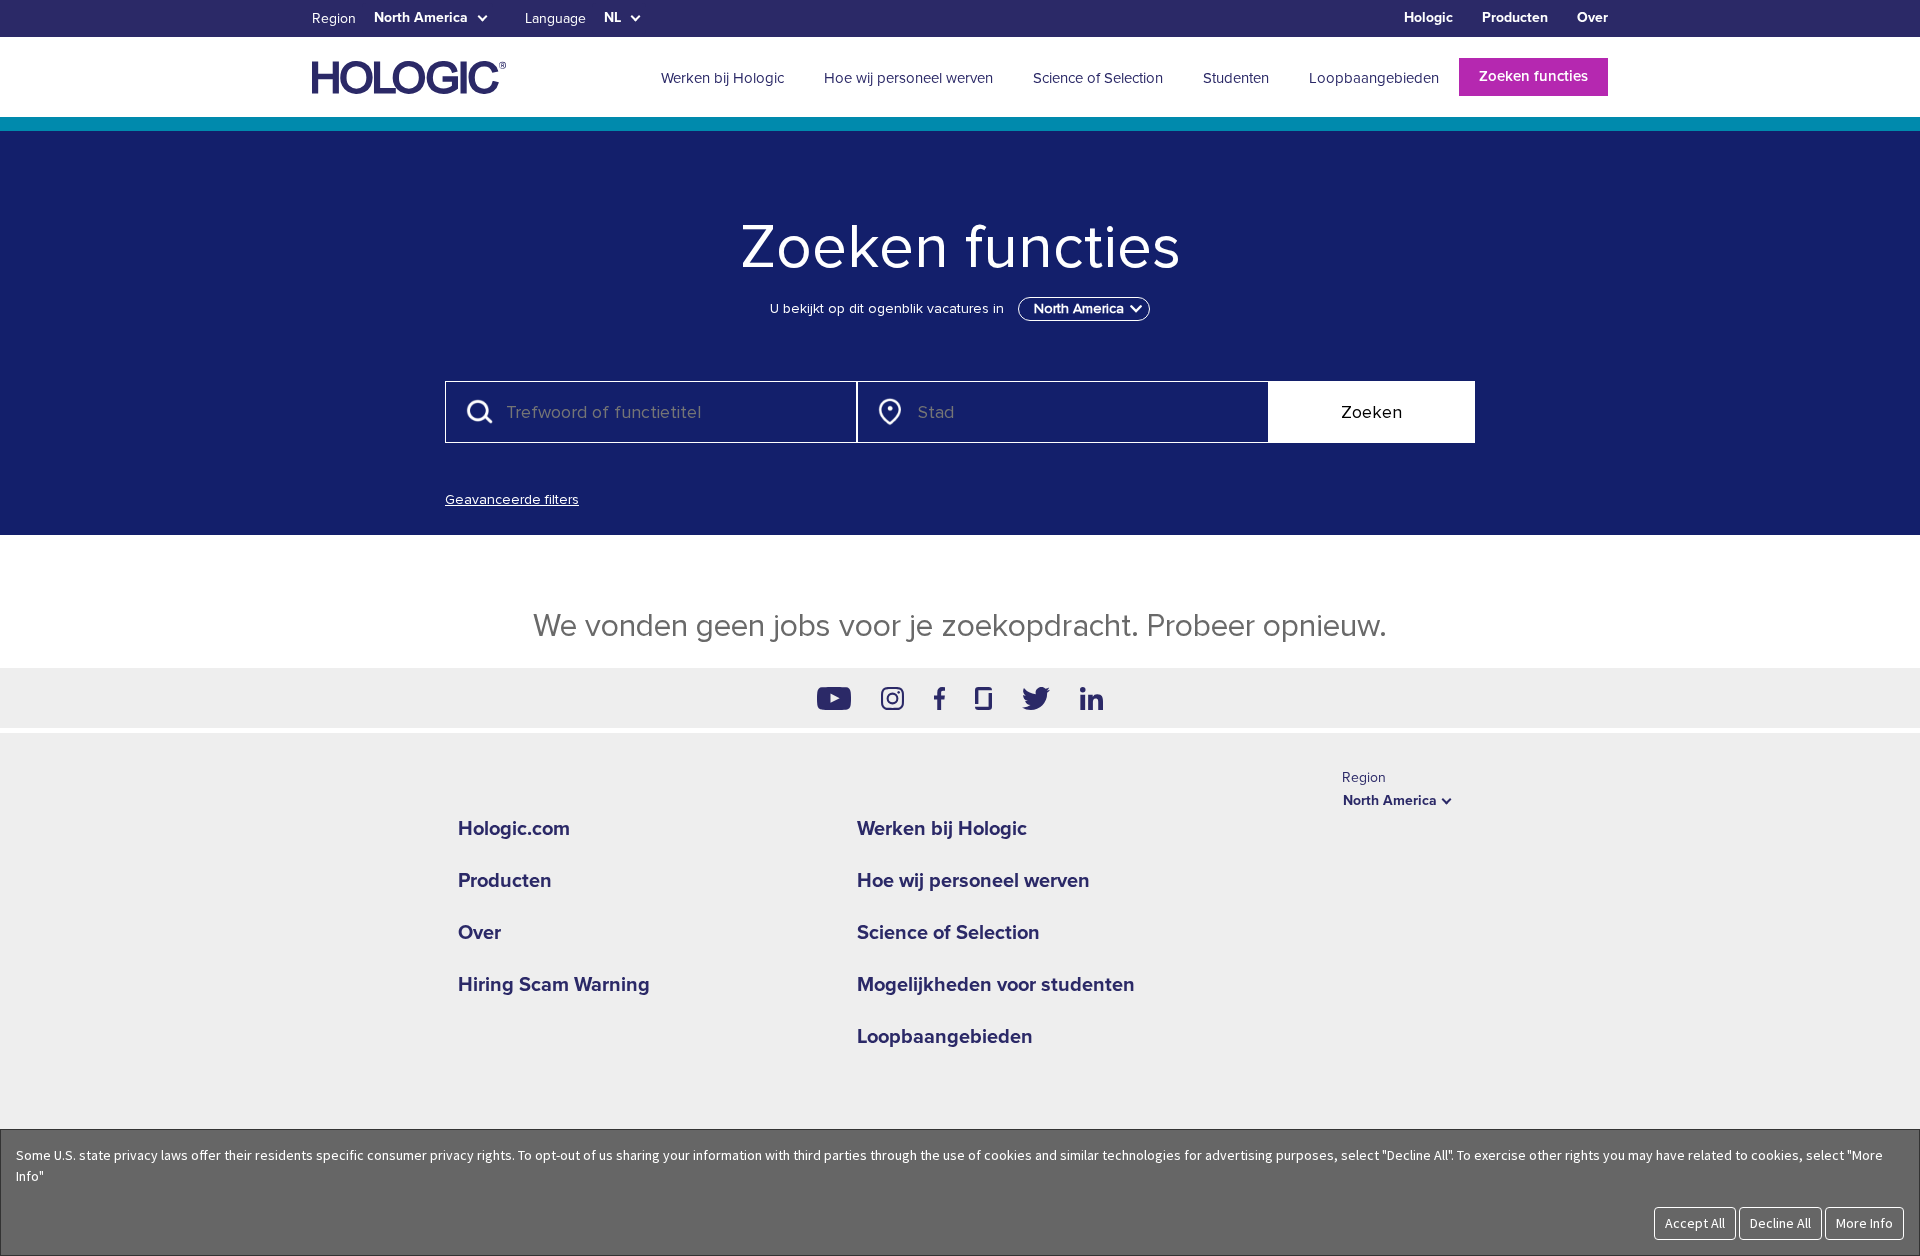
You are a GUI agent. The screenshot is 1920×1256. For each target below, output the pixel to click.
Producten (1515, 17)
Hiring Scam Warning (554, 985)
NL (612, 17)
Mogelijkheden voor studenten (996, 985)
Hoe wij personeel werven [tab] (908, 78)
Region (334, 18)
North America (421, 17)
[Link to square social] (983, 698)
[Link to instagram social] (892, 698)
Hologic (1428, 17)
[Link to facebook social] (940, 698)
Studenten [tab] (1236, 78)
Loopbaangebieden (945, 1037)
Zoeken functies (1533, 76)
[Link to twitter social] (1036, 698)
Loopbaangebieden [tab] (1374, 78)
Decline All (1780, 1223)
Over (1592, 17)
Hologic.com (514, 829)
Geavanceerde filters (512, 499)
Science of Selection (948, 933)
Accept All (1695, 1223)
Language (555, 18)
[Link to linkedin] (1091, 698)
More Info (1864, 1223)
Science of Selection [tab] (1098, 78)
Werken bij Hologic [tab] (722, 78)
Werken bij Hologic (942, 829)
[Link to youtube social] (834, 698)
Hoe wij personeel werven (973, 881)
